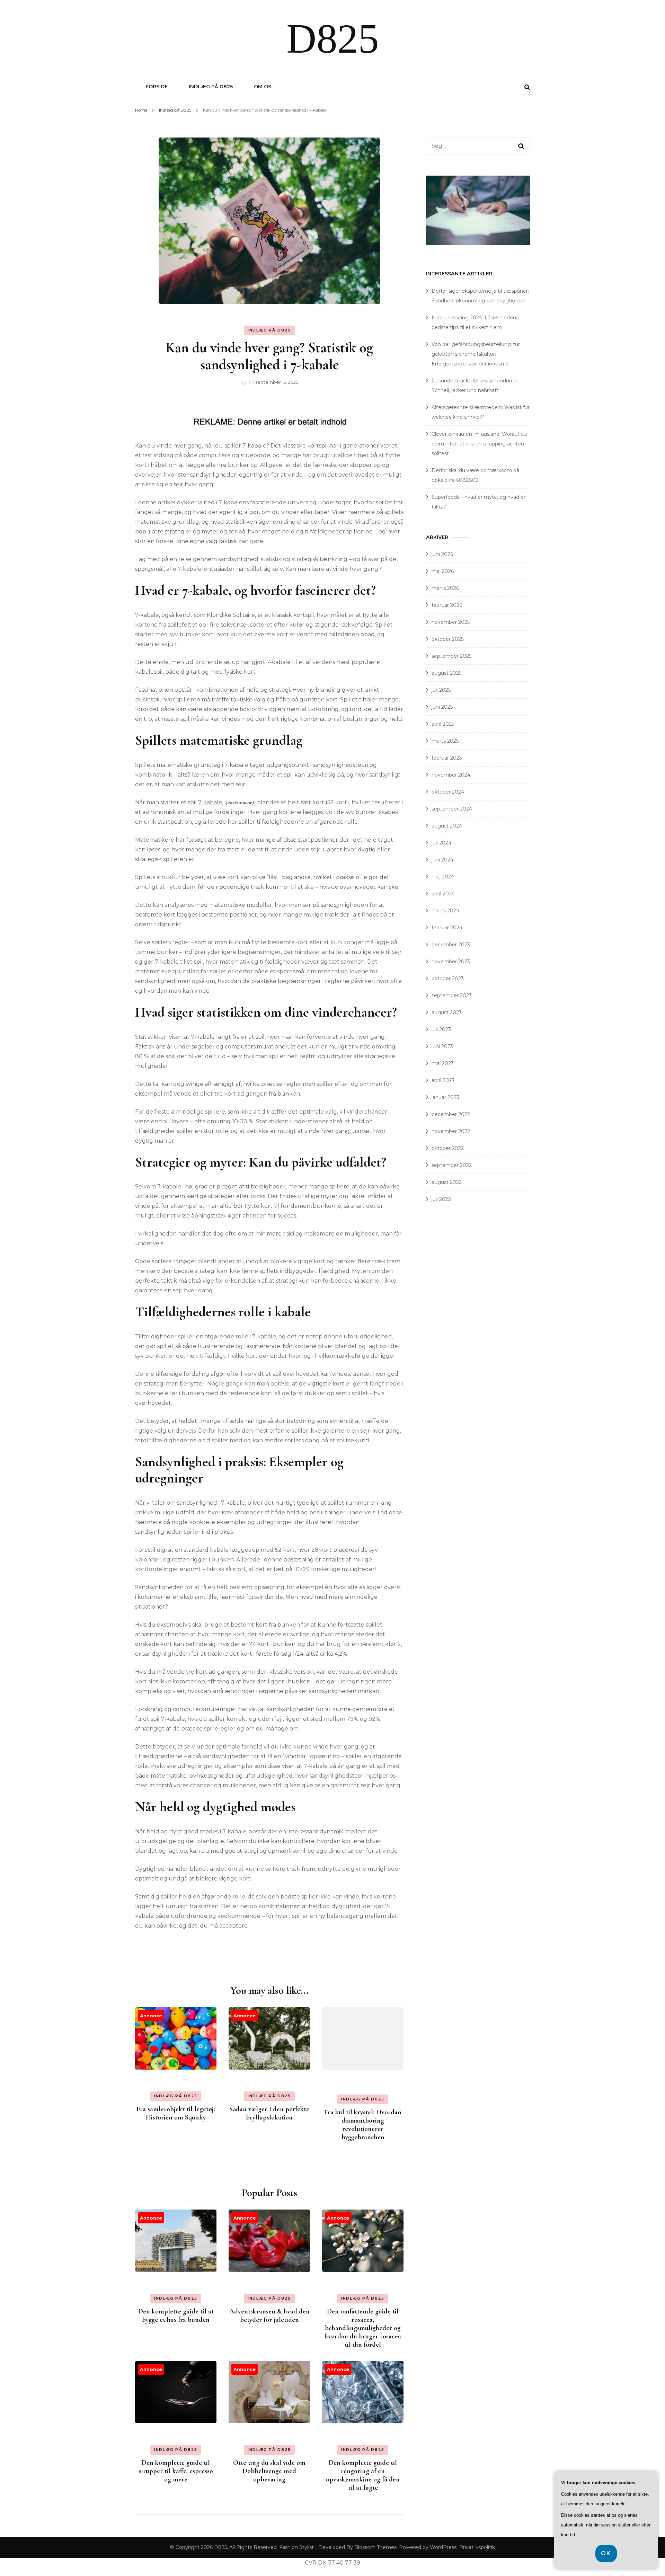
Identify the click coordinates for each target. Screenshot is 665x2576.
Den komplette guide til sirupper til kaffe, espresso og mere (176, 2471)
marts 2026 (445, 588)
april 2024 (443, 894)
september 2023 (452, 995)
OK (606, 2553)
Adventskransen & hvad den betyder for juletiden (269, 2316)
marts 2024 (445, 911)
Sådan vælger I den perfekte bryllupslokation (269, 2113)
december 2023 (451, 945)
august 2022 (447, 1182)
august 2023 (447, 1012)
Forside (157, 87)
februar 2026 (447, 605)
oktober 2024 (448, 792)
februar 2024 (447, 928)
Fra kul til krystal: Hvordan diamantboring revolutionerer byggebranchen (363, 2125)
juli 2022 (441, 1199)
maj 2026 (443, 571)
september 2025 (451, 656)
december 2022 (451, 1114)
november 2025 (451, 622)
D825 (333, 39)
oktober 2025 (447, 639)
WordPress (443, 2547)
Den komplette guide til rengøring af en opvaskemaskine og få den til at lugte (363, 2475)
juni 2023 (442, 1046)
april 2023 (443, 1080)
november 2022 (451, 1131)
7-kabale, (211, 802)
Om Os (263, 87)
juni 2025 (442, 707)
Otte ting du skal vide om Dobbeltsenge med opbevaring (269, 2471)
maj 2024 (443, 877)
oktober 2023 (448, 979)
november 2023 (451, 962)
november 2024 (451, 775)
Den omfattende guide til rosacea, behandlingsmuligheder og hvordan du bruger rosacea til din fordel (363, 2328)
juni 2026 (442, 554)
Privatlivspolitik (477, 2547)
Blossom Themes (375, 2547)
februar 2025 (447, 758)
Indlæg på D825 (211, 87)
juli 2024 (441, 843)
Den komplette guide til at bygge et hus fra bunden (176, 2316)
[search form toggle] (527, 87)
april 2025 (443, 724)
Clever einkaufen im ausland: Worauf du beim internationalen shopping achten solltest (479, 444)
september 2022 (452, 1165)
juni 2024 (442, 860)
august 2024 (447, 826)
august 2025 (446, 673)
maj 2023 (443, 1063)
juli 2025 (441, 690)
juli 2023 (441, 1029)
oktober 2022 (448, 1148)
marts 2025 (445, 741)
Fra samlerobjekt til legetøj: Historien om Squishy (176, 2113)
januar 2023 (445, 1097)
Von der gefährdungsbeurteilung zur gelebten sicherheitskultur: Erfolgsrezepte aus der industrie (476, 354)
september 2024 (452, 809)
